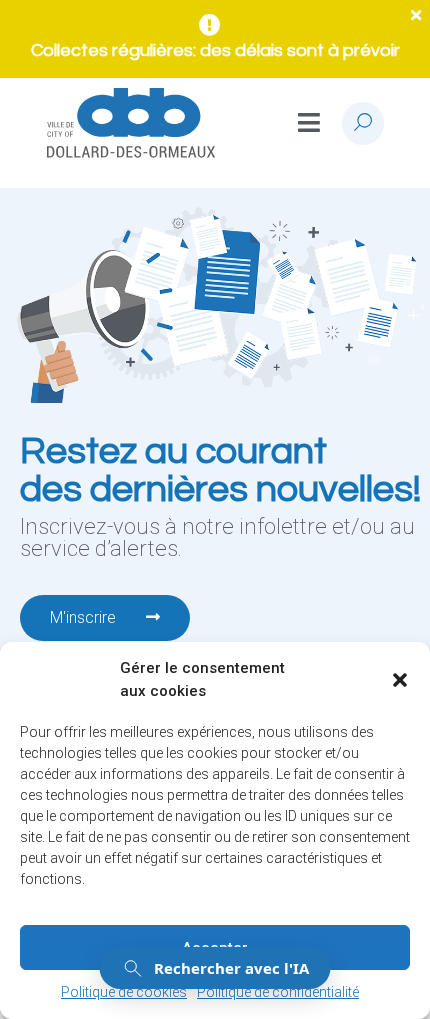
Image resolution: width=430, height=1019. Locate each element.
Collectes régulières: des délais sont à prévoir (215, 50)
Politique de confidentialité (278, 992)
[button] (400, 680)
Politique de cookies (124, 992)
